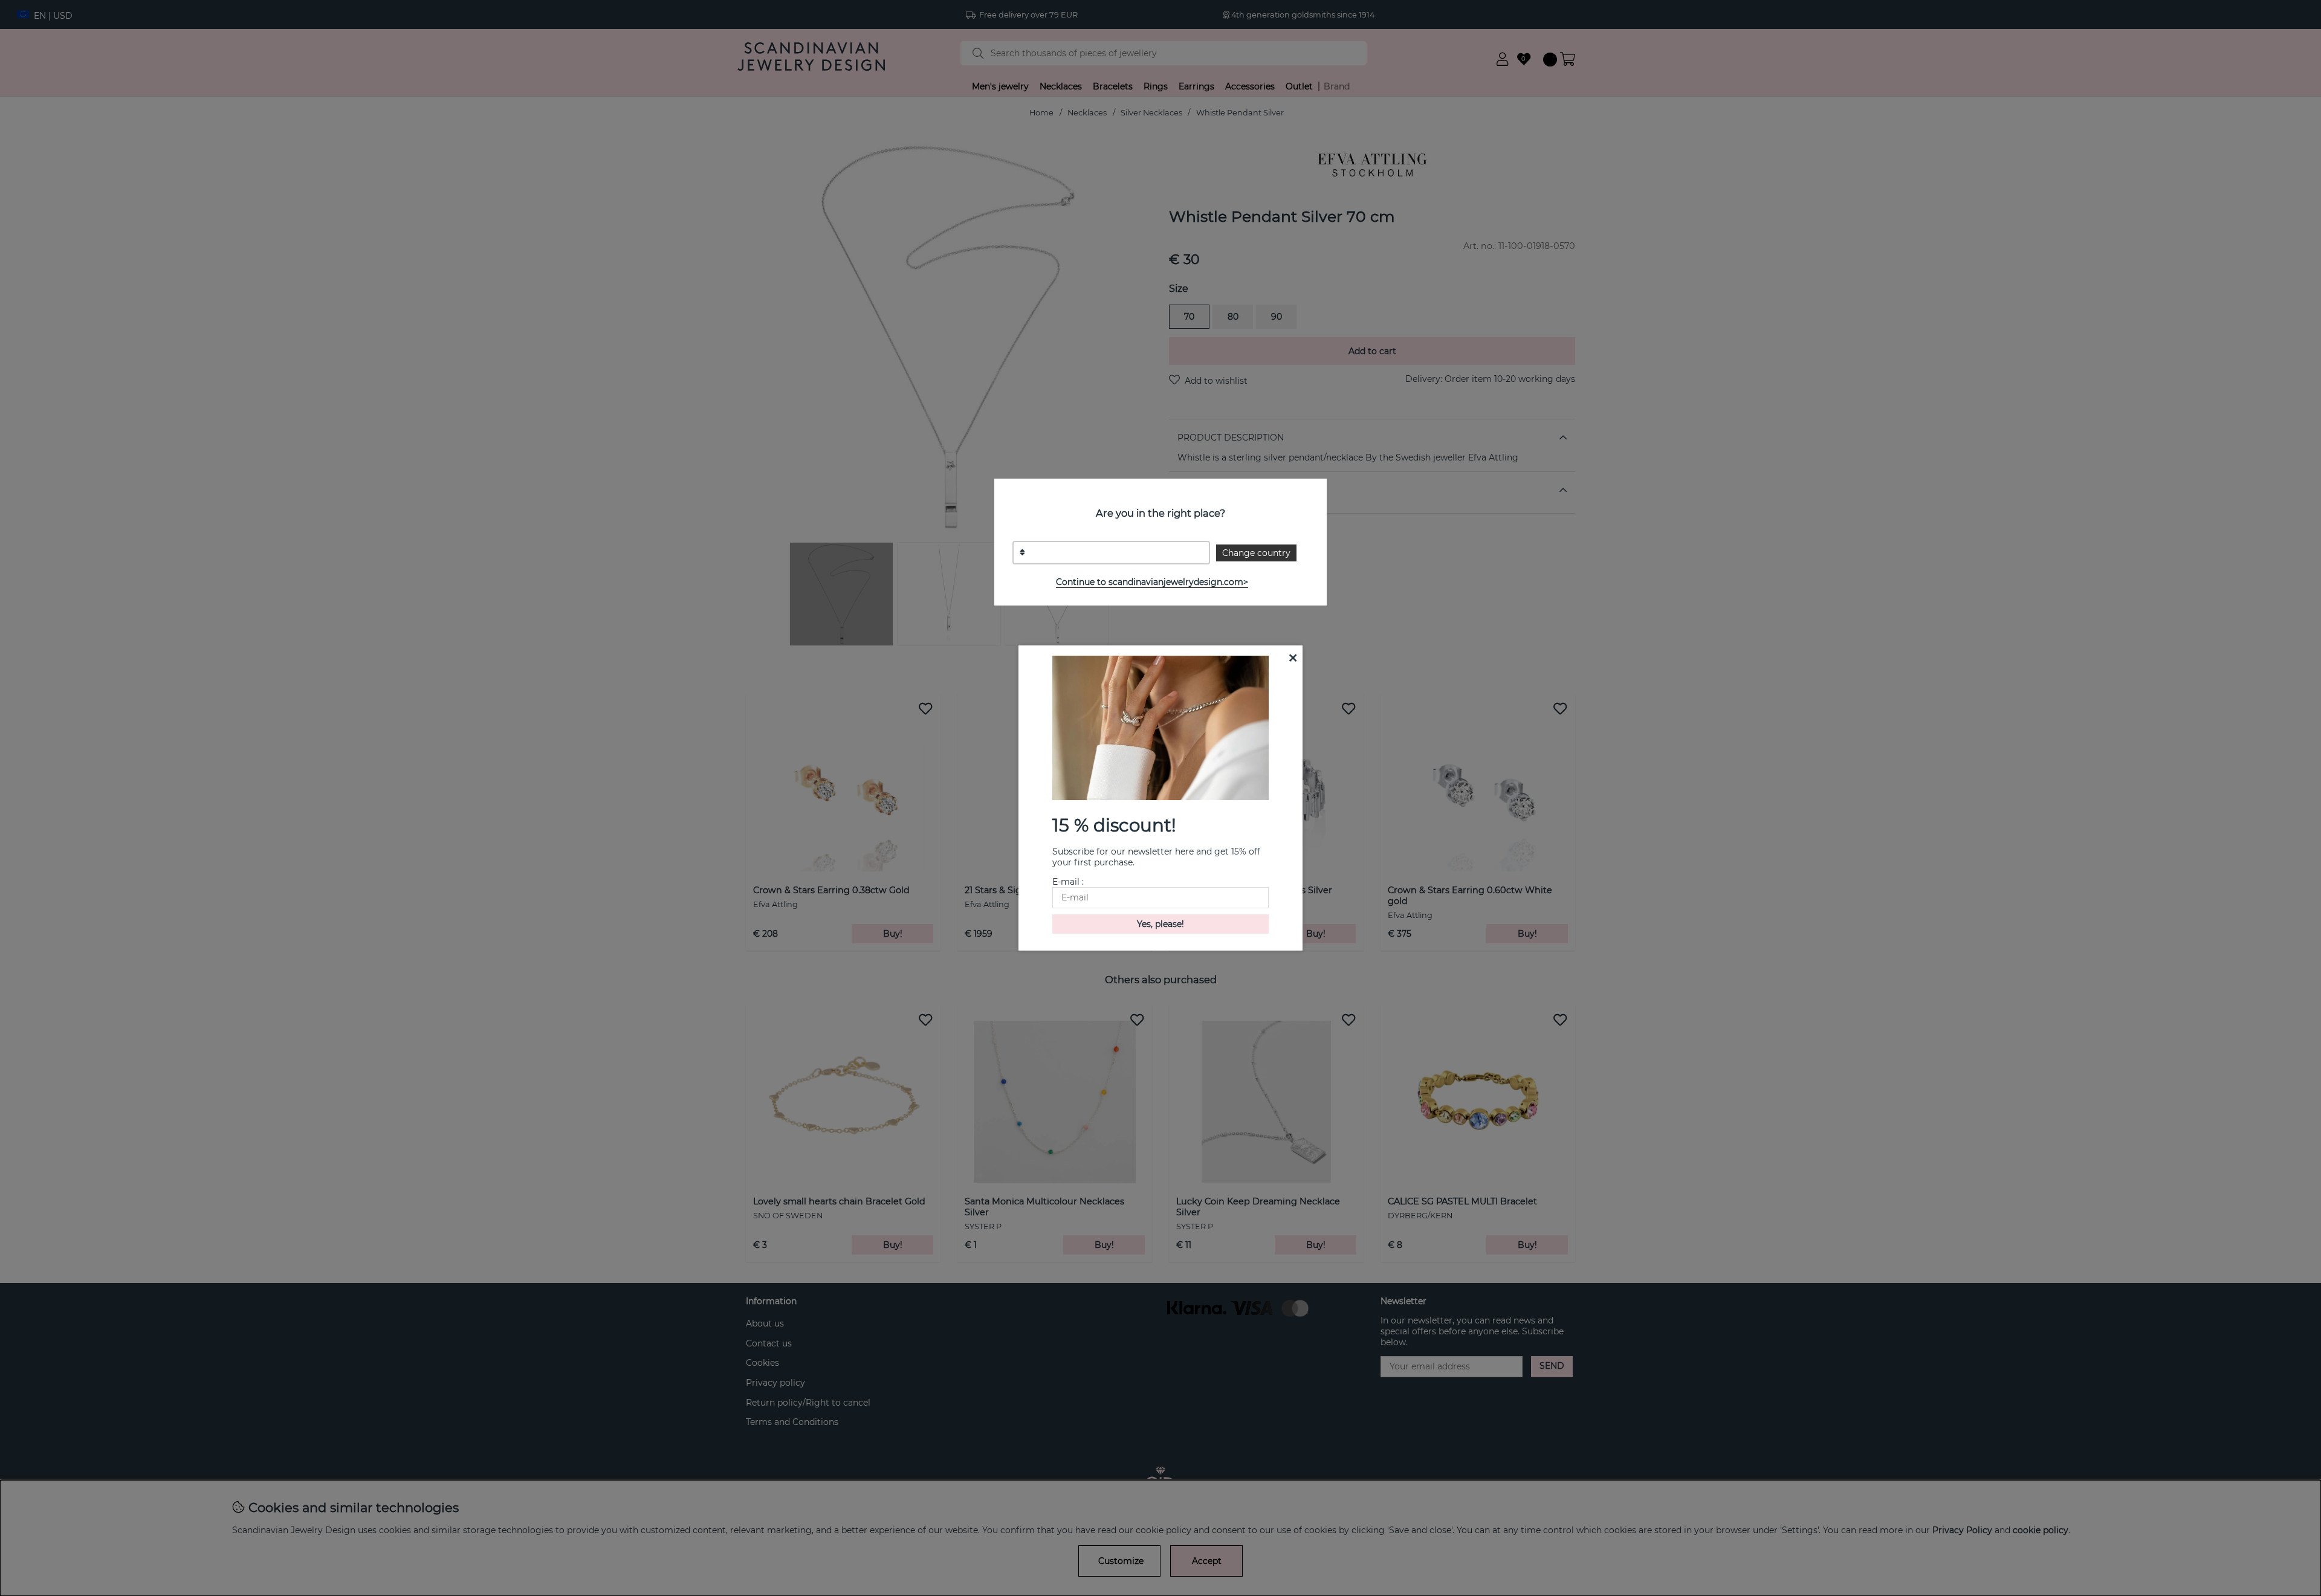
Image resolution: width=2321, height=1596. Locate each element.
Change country (1256, 553)
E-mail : (1068, 882)
